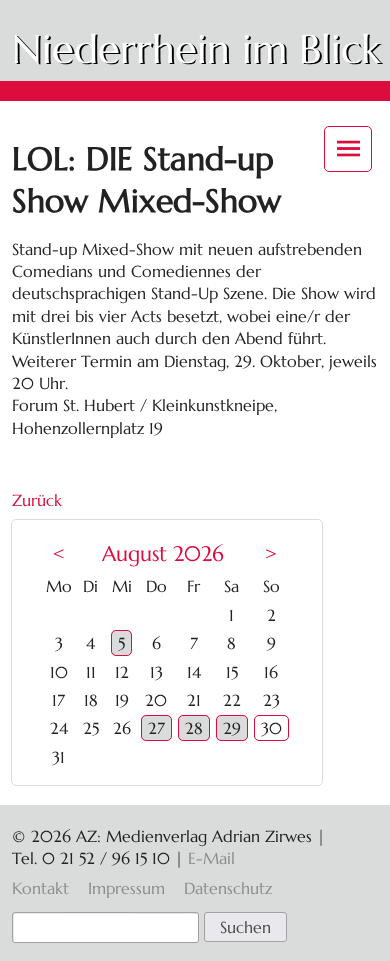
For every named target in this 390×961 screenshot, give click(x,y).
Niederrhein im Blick (196, 49)
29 (232, 728)
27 (156, 728)
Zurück (37, 500)
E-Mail (211, 858)
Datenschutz (228, 888)
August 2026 (163, 554)
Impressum (126, 888)
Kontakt (40, 888)
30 (271, 728)
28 (194, 728)
